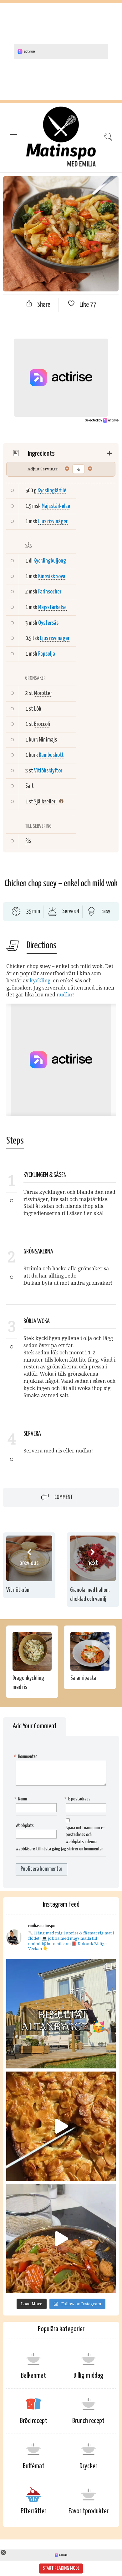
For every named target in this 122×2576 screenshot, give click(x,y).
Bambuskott (51, 755)
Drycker (88, 2466)
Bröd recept (34, 2421)
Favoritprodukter (89, 2511)
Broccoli (42, 724)
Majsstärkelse (56, 506)
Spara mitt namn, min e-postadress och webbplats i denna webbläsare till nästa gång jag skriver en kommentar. (60, 1839)
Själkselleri (45, 802)
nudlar (65, 995)
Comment (64, 1497)
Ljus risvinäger (53, 521)
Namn (21, 1799)
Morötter (43, 693)
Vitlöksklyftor (48, 771)
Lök (38, 709)
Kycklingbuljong (50, 561)
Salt (30, 786)
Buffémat (34, 2466)
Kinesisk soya (52, 576)
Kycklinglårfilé (52, 491)
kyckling (40, 981)
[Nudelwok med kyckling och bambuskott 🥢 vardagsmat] (61, 2239)
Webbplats (25, 1826)
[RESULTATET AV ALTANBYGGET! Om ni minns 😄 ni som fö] (61, 2014)
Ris (28, 841)
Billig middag (88, 2376)
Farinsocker (50, 592)
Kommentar (26, 1757)
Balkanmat (33, 2376)
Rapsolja (47, 654)
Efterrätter (33, 2511)
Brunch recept (88, 2421)
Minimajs (48, 740)
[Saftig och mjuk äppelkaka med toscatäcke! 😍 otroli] (61, 2126)
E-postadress (78, 1799)
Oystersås (48, 623)
